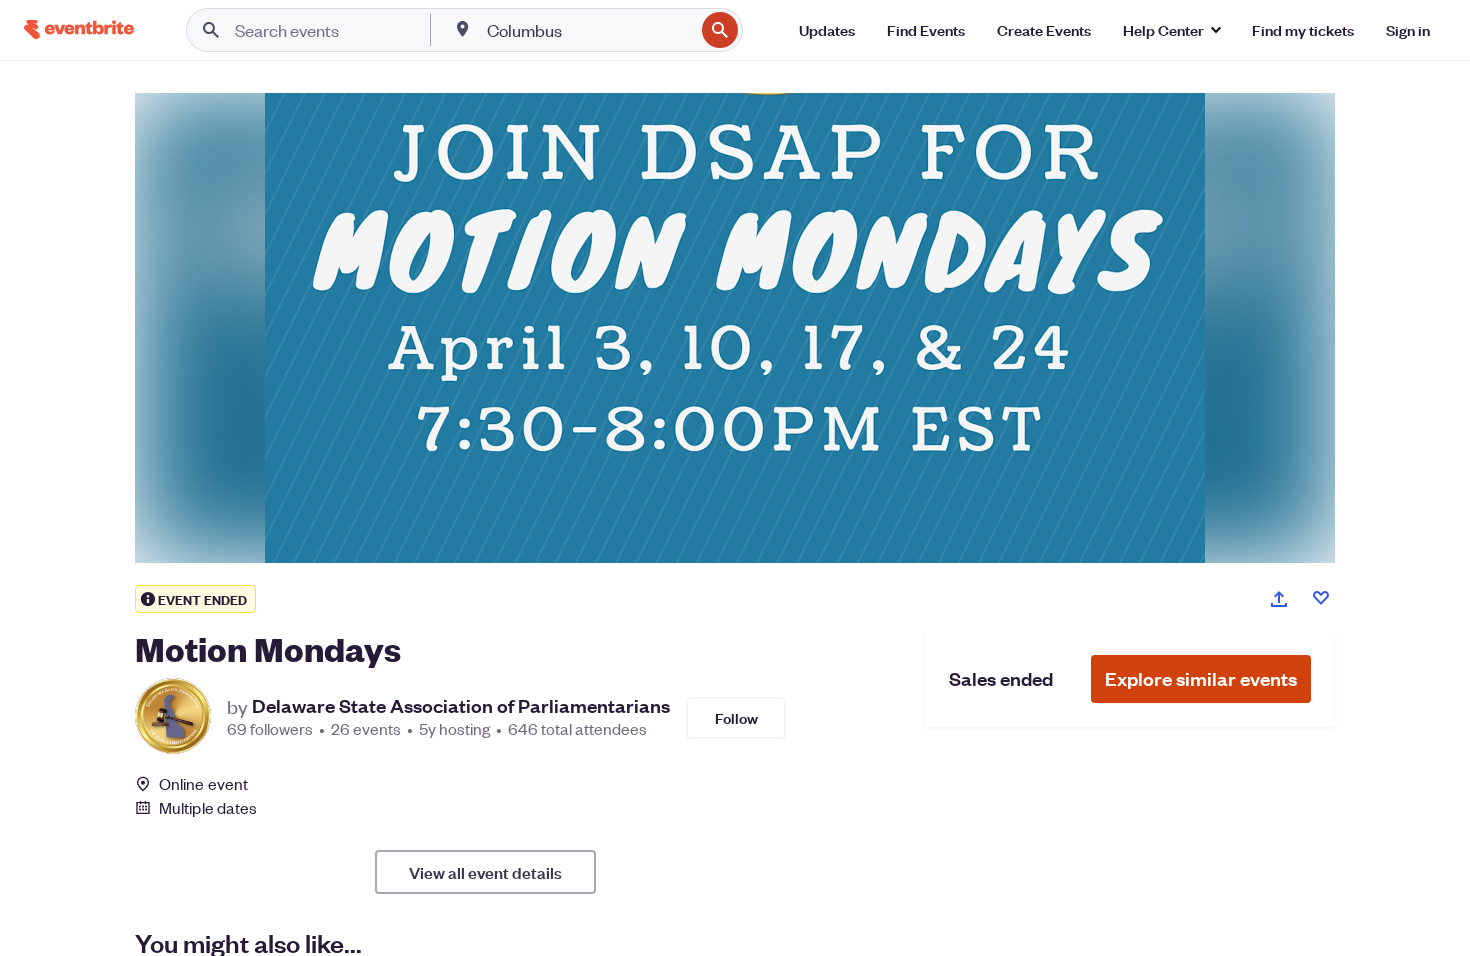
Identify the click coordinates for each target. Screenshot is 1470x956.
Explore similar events (1201, 678)
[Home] (79, 29)
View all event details (485, 872)
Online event (203, 784)
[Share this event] (1279, 599)
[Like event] (1321, 598)
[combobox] (588, 30)
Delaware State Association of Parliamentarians (461, 706)
